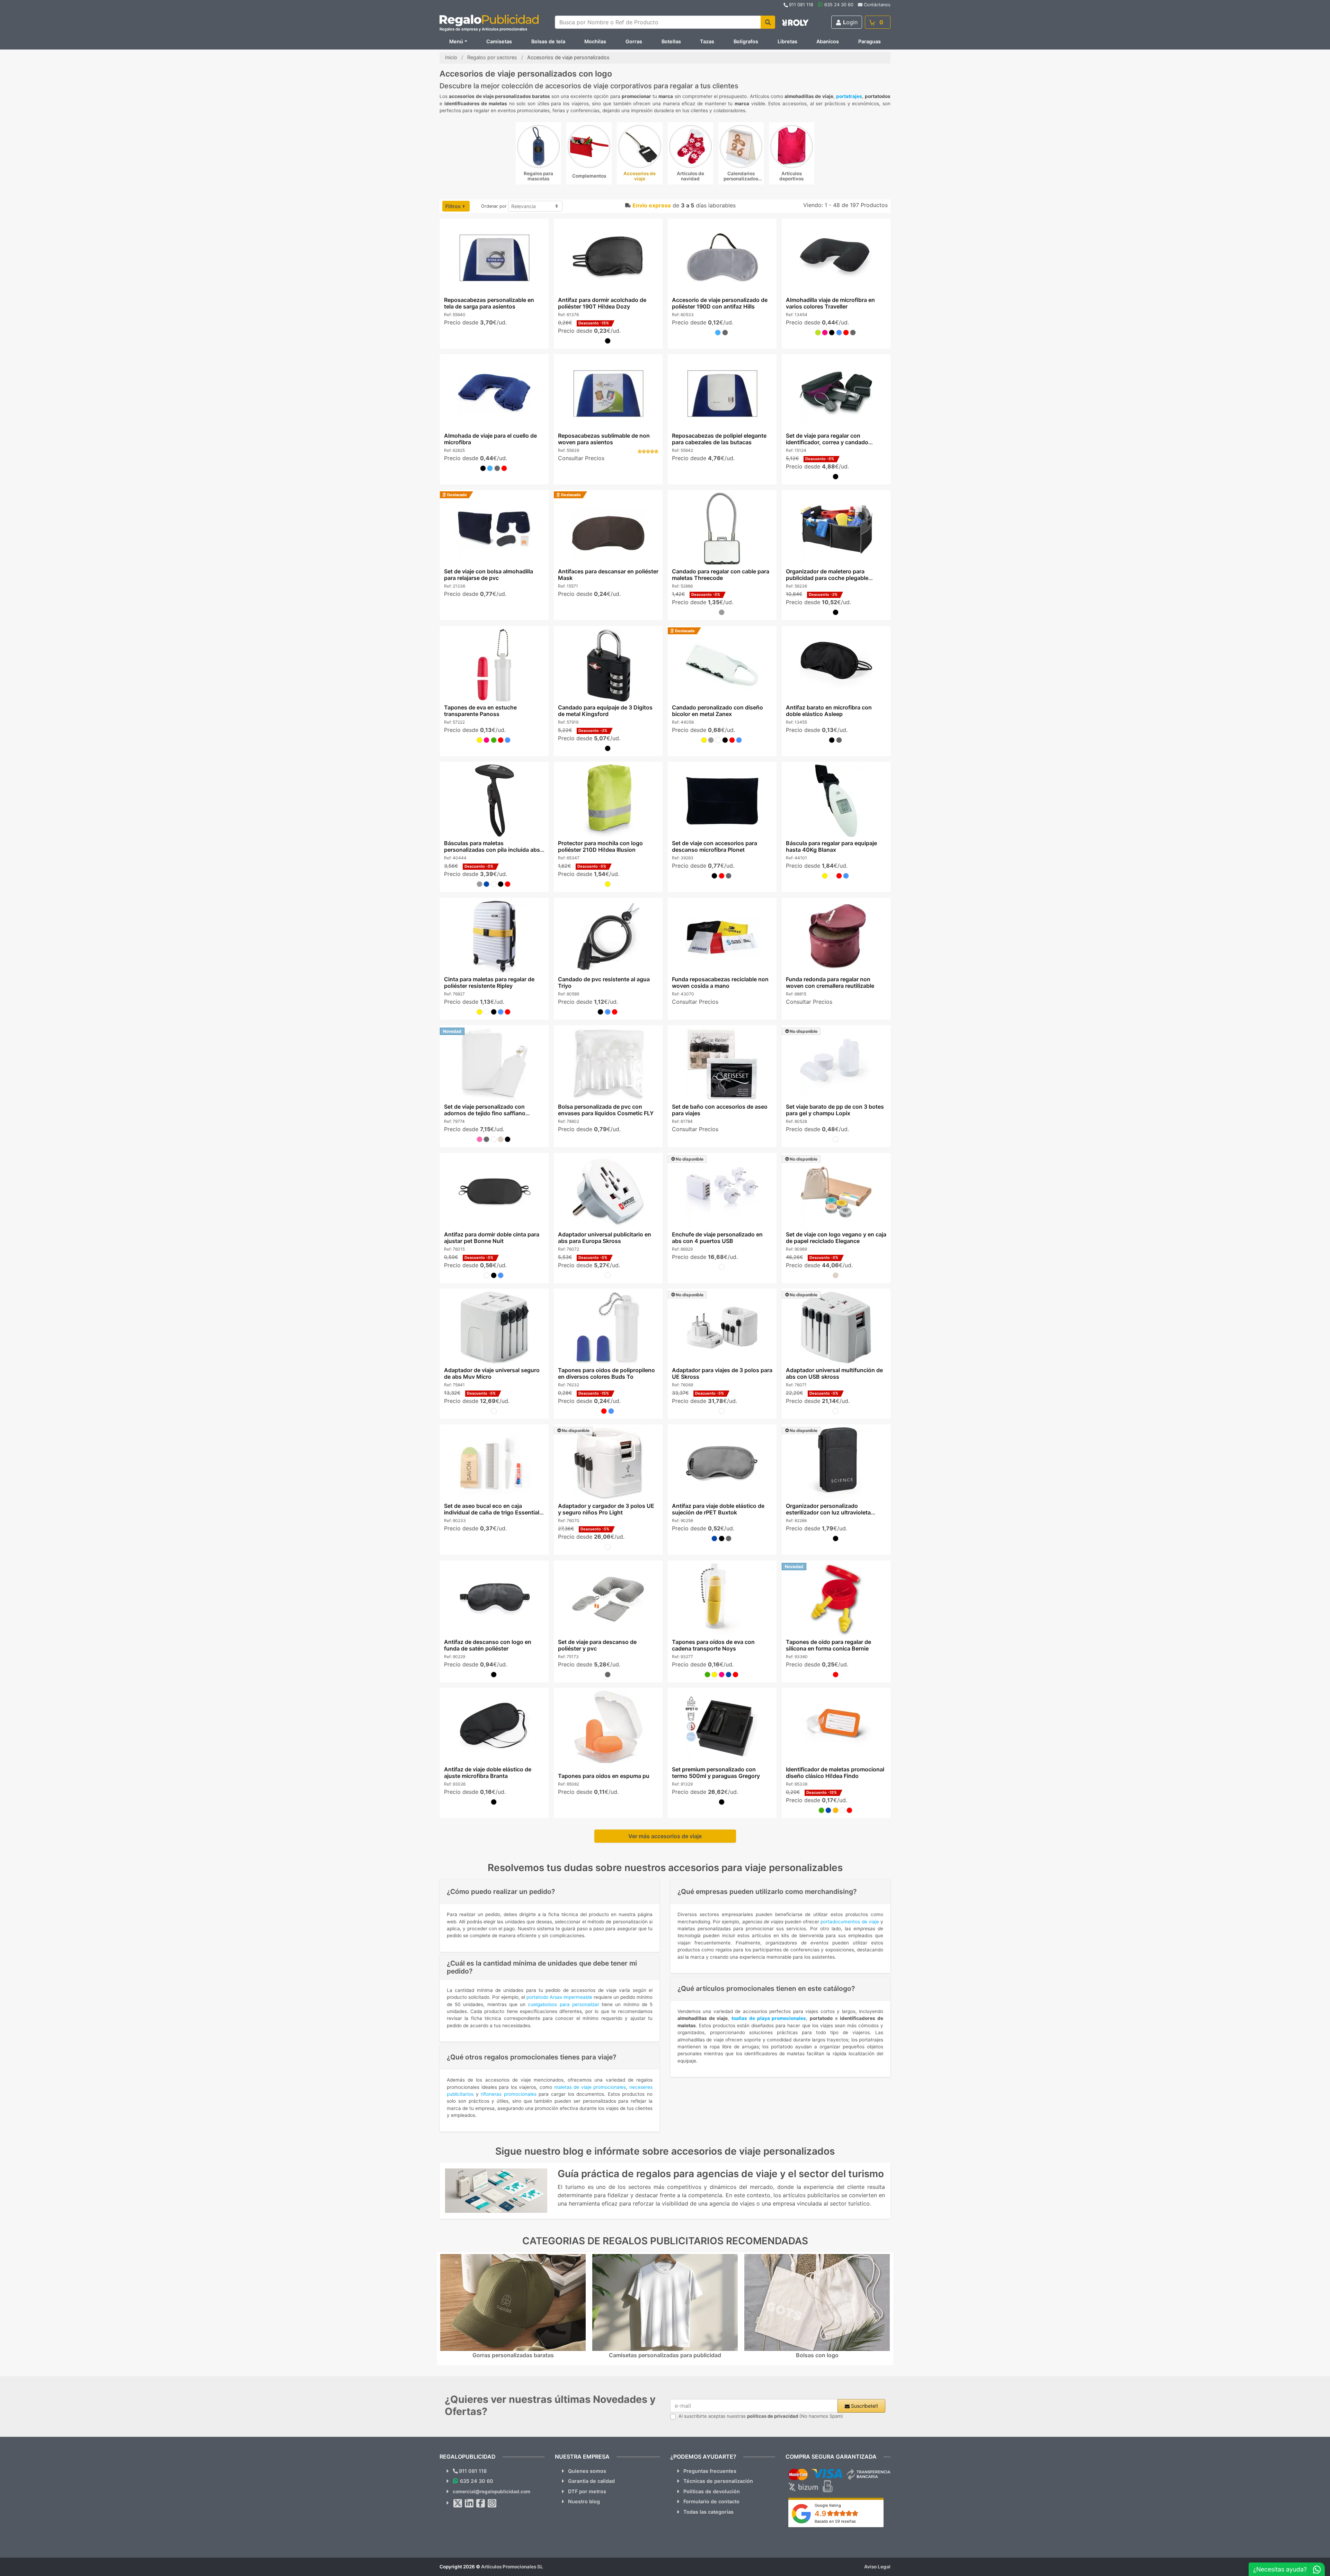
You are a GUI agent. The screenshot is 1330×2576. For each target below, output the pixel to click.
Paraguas (870, 41)
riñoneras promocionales (509, 2094)
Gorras (634, 41)
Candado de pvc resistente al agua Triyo (604, 982)
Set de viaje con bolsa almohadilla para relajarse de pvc (488, 575)
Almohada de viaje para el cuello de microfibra (490, 439)
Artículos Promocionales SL (512, 2567)
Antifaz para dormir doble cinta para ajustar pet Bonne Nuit (491, 1238)
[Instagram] (492, 2503)
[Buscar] (768, 22)
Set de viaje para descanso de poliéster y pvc (597, 1645)
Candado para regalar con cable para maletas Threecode (721, 575)
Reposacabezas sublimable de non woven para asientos (604, 439)
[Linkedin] (469, 2503)
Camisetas (499, 41)
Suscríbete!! (864, 2406)
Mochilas (595, 41)
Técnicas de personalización (718, 2481)
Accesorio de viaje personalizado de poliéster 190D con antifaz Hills (720, 303)
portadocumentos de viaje (850, 1922)
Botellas (671, 41)
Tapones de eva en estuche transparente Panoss (480, 711)
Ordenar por (494, 206)
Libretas (787, 41)
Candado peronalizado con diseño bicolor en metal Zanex (717, 711)
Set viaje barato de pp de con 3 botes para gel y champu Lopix (835, 1110)
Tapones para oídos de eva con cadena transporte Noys (713, 1645)
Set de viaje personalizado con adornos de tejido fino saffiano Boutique (484, 1113)
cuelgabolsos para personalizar (563, 2004)
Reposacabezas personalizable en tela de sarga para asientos (489, 303)
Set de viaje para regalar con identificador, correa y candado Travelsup (827, 442)
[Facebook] (481, 2503)
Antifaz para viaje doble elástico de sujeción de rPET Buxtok (718, 1509)
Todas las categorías (708, 2512)
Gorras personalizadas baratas (513, 2355)
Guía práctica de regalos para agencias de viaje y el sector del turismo (721, 2174)
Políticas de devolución (712, 2491)
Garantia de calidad (591, 2481)
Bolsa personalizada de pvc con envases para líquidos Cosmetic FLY (605, 1110)
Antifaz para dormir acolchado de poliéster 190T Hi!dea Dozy (602, 303)
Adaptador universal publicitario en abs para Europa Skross (604, 1238)
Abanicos (828, 41)
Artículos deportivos (791, 176)
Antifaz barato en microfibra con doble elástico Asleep (829, 711)
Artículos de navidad (690, 176)
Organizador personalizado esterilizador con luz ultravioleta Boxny (828, 1512)
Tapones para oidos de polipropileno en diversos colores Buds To (606, 1373)
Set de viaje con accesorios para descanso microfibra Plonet (715, 846)
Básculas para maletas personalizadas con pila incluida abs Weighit (492, 850)
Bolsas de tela (548, 41)
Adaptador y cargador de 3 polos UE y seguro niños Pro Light (606, 1509)
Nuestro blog (584, 2501)
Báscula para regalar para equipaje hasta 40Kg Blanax (831, 846)
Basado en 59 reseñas (835, 2521)
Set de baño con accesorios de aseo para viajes (720, 1110)
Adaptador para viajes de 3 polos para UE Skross (722, 1373)
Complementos (589, 176)
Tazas (707, 41)
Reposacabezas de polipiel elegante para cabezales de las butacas (719, 439)
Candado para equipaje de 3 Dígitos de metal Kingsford (605, 711)
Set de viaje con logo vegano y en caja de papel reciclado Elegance (836, 1238)
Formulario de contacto (711, 2501)
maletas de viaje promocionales (590, 2087)
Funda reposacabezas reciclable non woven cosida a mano (720, 982)
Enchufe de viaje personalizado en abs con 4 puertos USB (717, 1238)
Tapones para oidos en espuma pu (603, 1776)
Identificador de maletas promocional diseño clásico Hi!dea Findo (835, 1773)
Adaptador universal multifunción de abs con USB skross (834, 1373)
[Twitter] (458, 2503)
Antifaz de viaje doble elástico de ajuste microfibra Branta (487, 1773)
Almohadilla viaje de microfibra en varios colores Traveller (830, 303)
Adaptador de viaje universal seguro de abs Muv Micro (491, 1373)
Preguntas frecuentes (710, 2471)
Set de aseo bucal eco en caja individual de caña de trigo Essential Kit (491, 1512)
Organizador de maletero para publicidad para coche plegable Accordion (827, 578)
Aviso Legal (877, 2567)
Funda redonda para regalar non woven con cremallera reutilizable (830, 982)
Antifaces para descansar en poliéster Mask (608, 575)
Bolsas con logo (817, 2355)
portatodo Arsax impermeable (559, 1997)
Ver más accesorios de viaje (665, 1836)
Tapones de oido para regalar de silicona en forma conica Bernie (828, 1645)
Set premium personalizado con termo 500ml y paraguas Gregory (716, 1773)
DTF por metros (587, 2491)
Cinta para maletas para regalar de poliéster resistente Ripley (489, 982)
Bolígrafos (746, 41)
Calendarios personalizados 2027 (741, 179)
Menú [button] (456, 41)
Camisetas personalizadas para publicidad (665, 2355)
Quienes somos (587, 2471)
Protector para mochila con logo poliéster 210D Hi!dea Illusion (600, 846)
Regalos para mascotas (538, 176)
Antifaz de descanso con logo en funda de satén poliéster (487, 1645)
